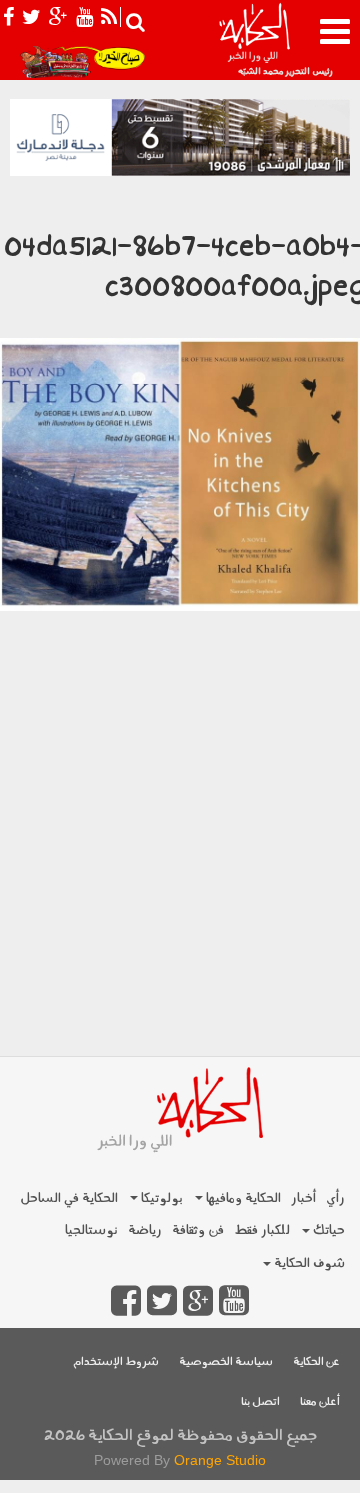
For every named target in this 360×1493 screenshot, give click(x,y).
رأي (335, 1198)
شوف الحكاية (308, 1263)
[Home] (254, 40)
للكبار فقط (262, 1230)
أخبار (303, 1198)
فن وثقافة (198, 1230)
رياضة (145, 1230)
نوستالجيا (91, 1230)
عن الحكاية (316, 1362)
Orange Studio (220, 1460)
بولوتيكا (160, 1198)
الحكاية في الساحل (69, 1198)
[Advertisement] (180, 868)
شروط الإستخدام (116, 1362)
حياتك (327, 1230)
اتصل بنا (260, 1402)
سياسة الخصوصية (226, 1362)
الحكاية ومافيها (242, 1198)
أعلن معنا (320, 1402)
